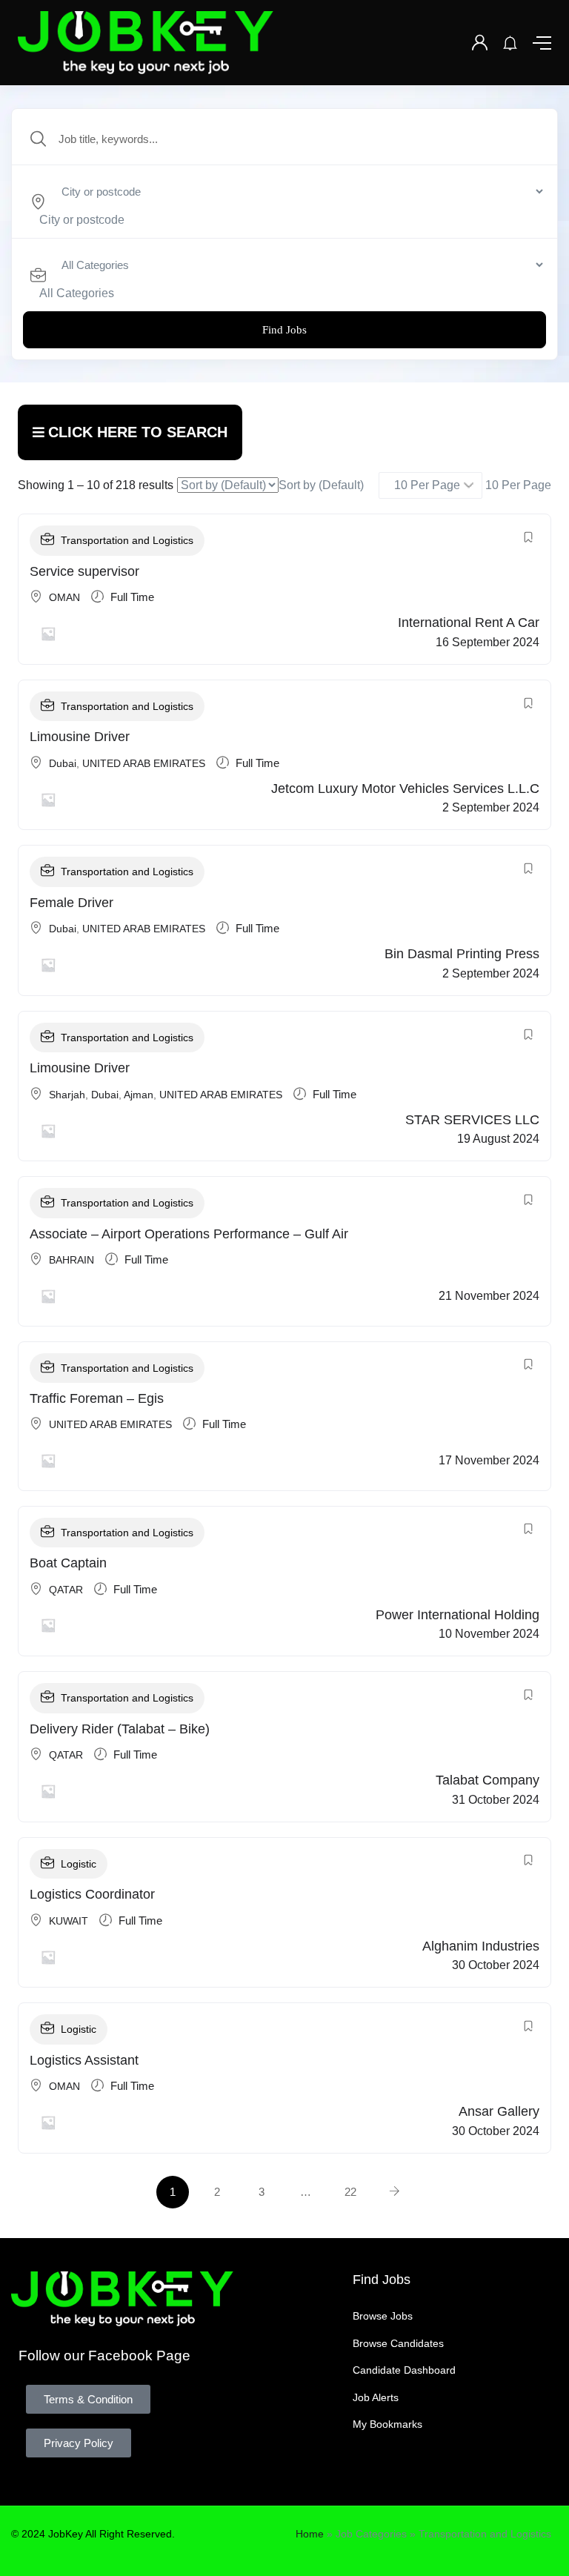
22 (350, 2192)
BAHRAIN (71, 1260)
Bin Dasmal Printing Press (462, 954)
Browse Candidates (398, 2343)
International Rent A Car (469, 623)
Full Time (132, 597)
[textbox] (82, 220)
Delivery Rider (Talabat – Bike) (120, 1729)
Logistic (79, 1864)
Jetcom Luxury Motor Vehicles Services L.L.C (405, 789)
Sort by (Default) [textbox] (321, 485)
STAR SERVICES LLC (472, 1120)
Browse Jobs (383, 2316)
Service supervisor (84, 571)
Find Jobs (284, 330)
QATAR (66, 1590)
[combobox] (82, 220)
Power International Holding (457, 1615)
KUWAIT (69, 1921)
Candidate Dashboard (404, 2370)
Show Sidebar (130, 432)
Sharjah (67, 1095)
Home (310, 2534)
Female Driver (71, 903)
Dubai (63, 763)
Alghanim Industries (481, 1946)
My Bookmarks (387, 2424)
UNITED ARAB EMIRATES (144, 763)
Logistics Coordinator (92, 1894)
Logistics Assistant (84, 2060)
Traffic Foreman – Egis (97, 1398)
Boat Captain (68, 1563)
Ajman (139, 1095)
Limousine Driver (80, 737)
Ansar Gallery (499, 2111)
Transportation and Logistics (127, 540)
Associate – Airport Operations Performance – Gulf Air (189, 1234)
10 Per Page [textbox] (517, 485)
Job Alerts (376, 2397)
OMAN (64, 597)
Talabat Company (488, 1780)
